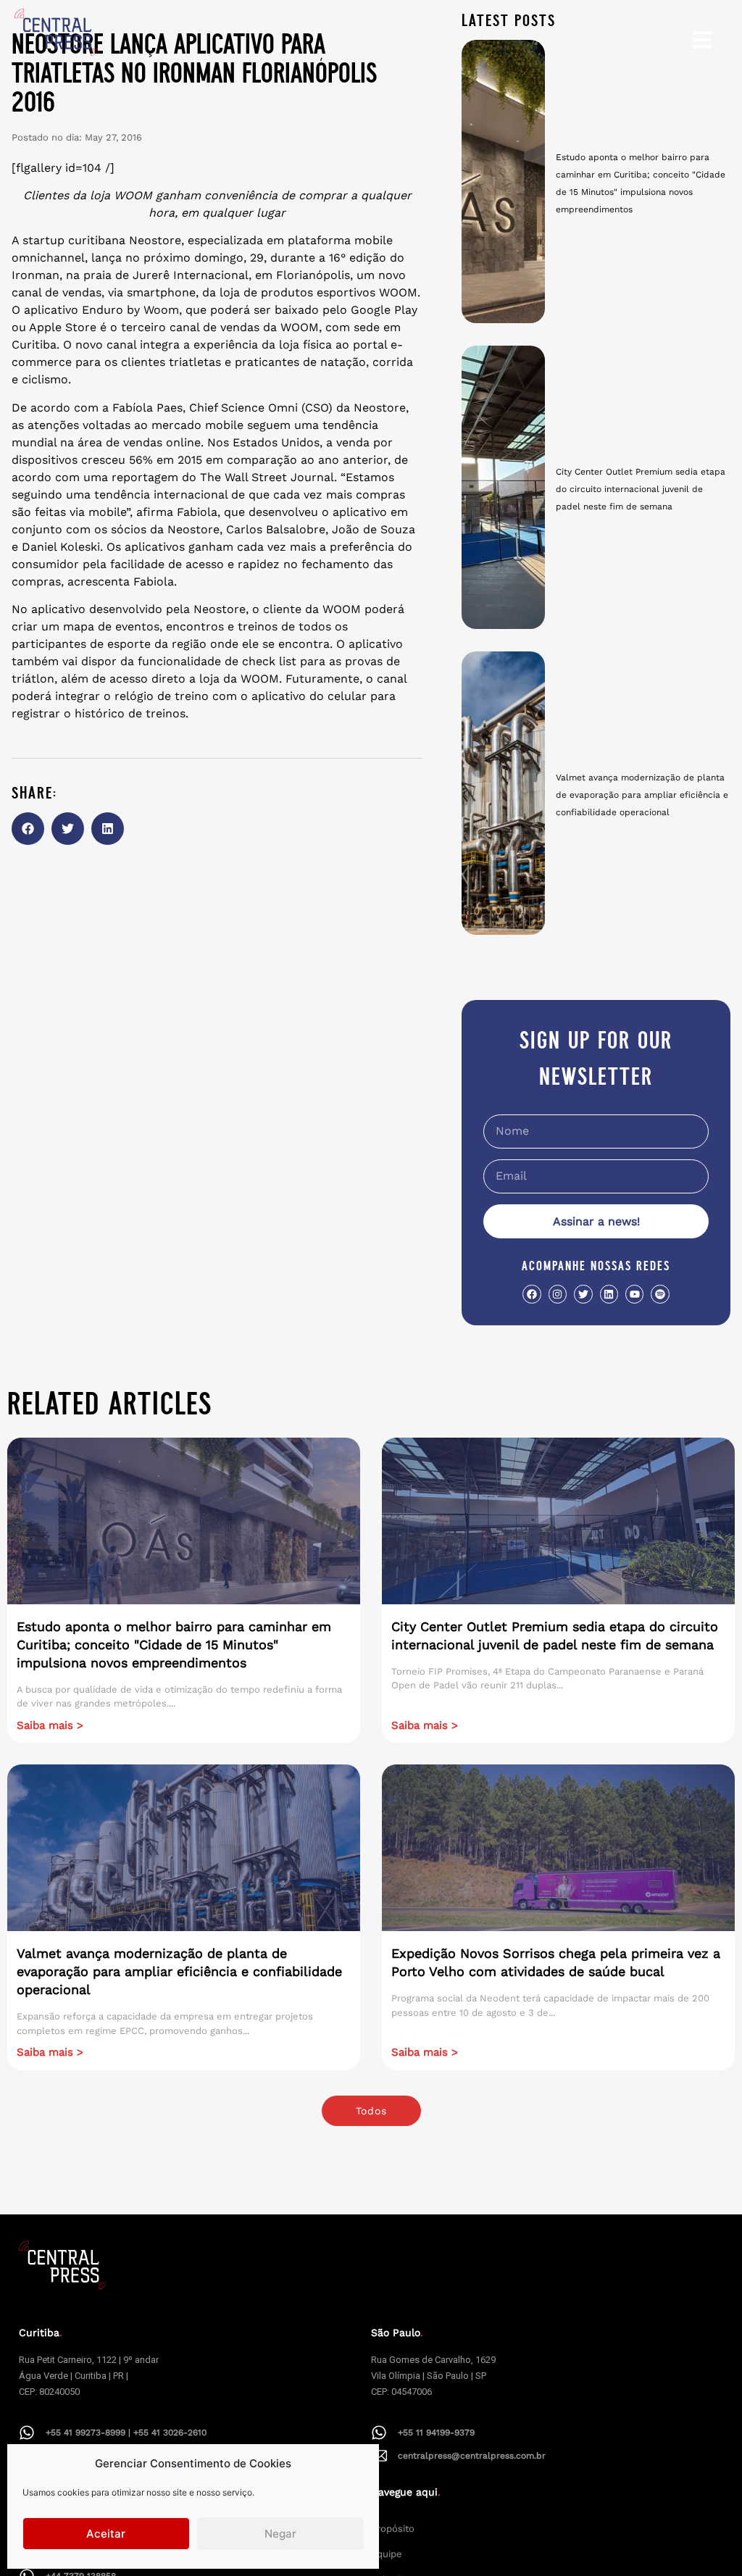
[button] (28, 829)
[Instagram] (558, 1294)
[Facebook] (532, 1294)
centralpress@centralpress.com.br (472, 2456)
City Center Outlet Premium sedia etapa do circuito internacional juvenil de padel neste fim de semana (641, 489)
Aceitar (106, 2534)
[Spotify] (660, 1294)
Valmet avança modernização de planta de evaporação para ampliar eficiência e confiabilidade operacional (642, 795)
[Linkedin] (609, 1294)
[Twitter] (583, 1294)
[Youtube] (634, 1294)
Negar (280, 2534)
